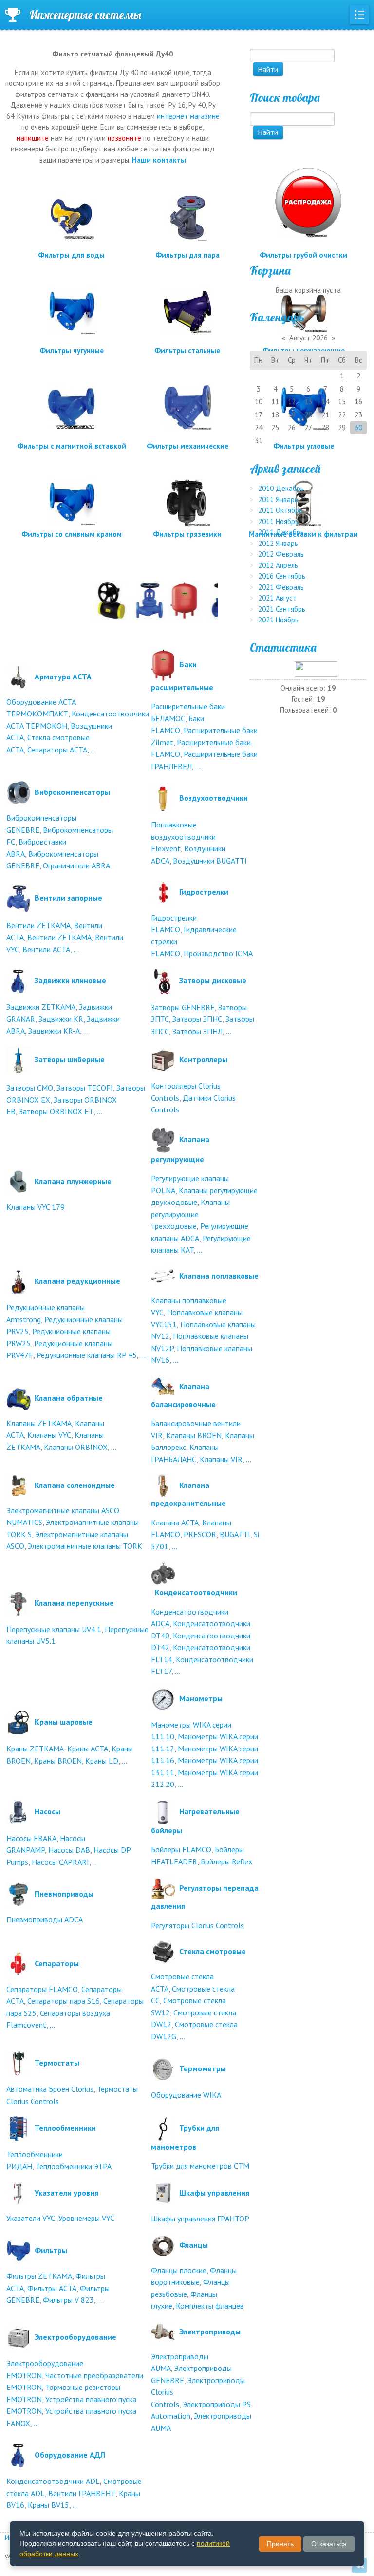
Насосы (47, 1811)
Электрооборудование (75, 2337)
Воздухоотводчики (214, 798)
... (93, 750)
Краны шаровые (64, 1722)
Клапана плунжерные (73, 1181)
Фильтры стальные (187, 350)
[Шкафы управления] (163, 2193)
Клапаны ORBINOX (76, 1447)
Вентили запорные (68, 898)
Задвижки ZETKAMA (41, 1007)
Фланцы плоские (179, 2270)
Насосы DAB (69, 1850)
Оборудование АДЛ (70, 2455)
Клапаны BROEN (194, 1435)
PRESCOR (200, 1534)
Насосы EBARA (31, 1838)
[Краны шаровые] (19, 1722)
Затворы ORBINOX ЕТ (56, 1111)
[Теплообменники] (19, 2128)
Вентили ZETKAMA (38, 925)
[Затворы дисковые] (163, 980)
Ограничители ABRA (76, 865)
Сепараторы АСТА (57, 750)
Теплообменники (65, 2128)
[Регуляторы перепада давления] (163, 1888)
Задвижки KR (61, 1019)
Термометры (203, 2068)
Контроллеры (203, 1059)
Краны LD (102, 1761)
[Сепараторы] (19, 1963)
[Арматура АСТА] (19, 676)
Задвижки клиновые (70, 980)
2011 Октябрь (280, 510)
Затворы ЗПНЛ (197, 1031)
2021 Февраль (281, 587)
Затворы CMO (30, 1088)
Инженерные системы (85, 15)
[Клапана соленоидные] (19, 1485)
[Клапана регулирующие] (163, 1139)
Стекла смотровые (213, 1951)
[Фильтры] (19, 2250)
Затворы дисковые (213, 980)
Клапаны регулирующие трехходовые (190, 1214)
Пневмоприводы (64, 1894)
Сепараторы (57, 1963)
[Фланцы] (163, 2244)
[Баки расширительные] (163, 664)
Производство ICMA (218, 953)
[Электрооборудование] (19, 2337)
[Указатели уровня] (19, 2193)
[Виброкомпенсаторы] (19, 792)
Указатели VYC (31, 2218)
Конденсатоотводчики (196, 1592)
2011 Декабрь (281, 532)
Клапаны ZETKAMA (39, 1423)
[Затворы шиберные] (19, 1059)
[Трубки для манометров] (163, 2128)
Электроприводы (210, 2331)
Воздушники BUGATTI (210, 861)
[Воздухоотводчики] (163, 798)
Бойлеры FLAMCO (181, 1849)
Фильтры (51, 2250)
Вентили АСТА (46, 949)
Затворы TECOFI (85, 1088)
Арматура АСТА (63, 676)
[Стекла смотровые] (163, 1951)
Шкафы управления (214, 2193)
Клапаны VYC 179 (36, 1207)
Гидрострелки (204, 892)
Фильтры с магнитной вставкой (72, 446)
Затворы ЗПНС (197, 1019)
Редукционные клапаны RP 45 (87, 1355)
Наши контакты (159, 160)
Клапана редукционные (77, 1281)
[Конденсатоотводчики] (163, 1573)
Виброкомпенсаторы (72, 792)
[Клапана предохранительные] (163, 1485)
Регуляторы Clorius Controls (197, 1925)
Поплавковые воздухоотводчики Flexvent (183, 837)
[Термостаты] (19, 2063)
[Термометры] (163, 2068)
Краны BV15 (48, 2505)
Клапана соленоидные (75, 1485)
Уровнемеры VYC (86, 2218)
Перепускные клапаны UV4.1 (54, 1629)
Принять (280, 2544)
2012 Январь (278, 543)
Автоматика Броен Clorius (50, 2089)
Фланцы (194, 2244)
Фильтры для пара (187, 255)
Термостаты (57, 2063)
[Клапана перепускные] (19, 1603)
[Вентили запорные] (19, 898)
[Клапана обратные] (19, 1398)
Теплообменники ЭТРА (74, 2166)
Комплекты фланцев (210, 2306)
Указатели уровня (66, 2193)
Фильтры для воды (71, 255)
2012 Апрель (278, 565)
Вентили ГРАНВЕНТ (82, 2493)
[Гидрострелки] (163, 892)
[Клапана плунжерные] (19, 1181)
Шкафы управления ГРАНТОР (200, 2219)
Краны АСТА (88, 1749)
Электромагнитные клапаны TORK (85, 1546)
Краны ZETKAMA (35, 1749)
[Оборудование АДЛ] (19, 2455)
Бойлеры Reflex (226, 1861)
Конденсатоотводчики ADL (53, 2481)
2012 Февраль (281, 554)
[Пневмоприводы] (19, 1894)
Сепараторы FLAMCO (42, 1989)
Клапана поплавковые (219, 1275)
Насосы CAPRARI (60, 1862)
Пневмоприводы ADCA (45, 1919)
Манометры (201, 1698)
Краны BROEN (58, 1761)
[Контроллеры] (163, 1059)
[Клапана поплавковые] (163, 1275)
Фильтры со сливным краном (72, 534)
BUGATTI (235, 1534)
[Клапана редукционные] (19, 1281)
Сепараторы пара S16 (64, 2001)
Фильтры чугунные (72, 350)
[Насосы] (19, 1811)
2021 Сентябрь (282, 609)
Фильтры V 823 (68, 2300)
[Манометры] (163, 1698)
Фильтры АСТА (52, 2288)
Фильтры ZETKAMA (39, 2276)
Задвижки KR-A (54, 1031)
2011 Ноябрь (278, 521)
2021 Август (277, 598)
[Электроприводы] (163, 2331)
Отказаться (329, 2544)
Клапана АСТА (175, 1523)
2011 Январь (278, 499)
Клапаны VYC (49, 1435)
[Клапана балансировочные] (163, 1386)
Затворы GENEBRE (183, 1007)
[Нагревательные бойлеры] (163, 1811)
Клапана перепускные (74, 1603)
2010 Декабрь (281, 488)
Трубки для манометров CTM (200, 2166)
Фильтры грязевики (187, 534)
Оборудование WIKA (186, 2095)
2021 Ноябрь (278, 620)
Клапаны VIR (221, 1459)
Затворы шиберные (70, 1059)
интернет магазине (188, 116)
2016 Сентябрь (282, 576)
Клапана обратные (69, 1398)
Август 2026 (309, 338)
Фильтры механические (187, 446)
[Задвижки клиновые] (19, 980)
